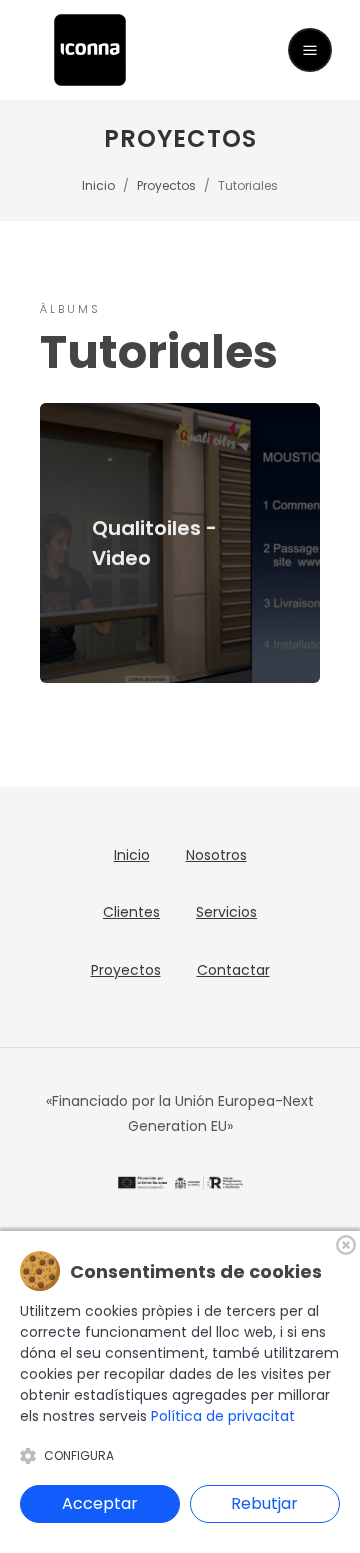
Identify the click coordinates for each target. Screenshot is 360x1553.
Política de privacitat (223, 1416)
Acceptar (100, 1503)
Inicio (98, 185)
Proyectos (166, 185)
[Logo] (90, 49)
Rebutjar (264, 1503)
